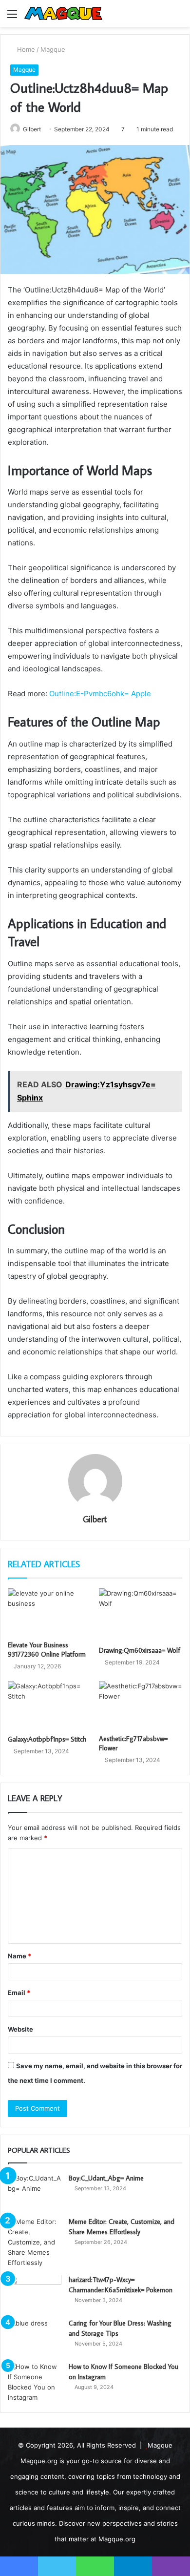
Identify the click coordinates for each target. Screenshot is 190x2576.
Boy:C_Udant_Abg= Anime (106, 2178)
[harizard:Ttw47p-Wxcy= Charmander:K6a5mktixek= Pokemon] (35, 2293)
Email (19, 1993)
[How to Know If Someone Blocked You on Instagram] (35, 2382)
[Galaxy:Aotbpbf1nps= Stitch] (49, 1705)
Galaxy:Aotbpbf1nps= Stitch (47, 1739)
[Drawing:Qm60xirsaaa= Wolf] (141, 1614)
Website (20, 2029)
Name (19, 1956)
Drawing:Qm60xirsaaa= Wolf (140, 1650)
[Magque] (63, 13)
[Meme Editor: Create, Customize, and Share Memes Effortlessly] (35, 2242)
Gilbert (32, 129)
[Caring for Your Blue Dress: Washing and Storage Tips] (35, 2337)
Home (25, 49)
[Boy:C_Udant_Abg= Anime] (35, 2192)
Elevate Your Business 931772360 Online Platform (47, 1650)
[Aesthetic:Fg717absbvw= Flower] (141, 1705)
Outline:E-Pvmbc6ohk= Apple (100, 694)
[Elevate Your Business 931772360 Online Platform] (49, 1612)
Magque (53, 49)
